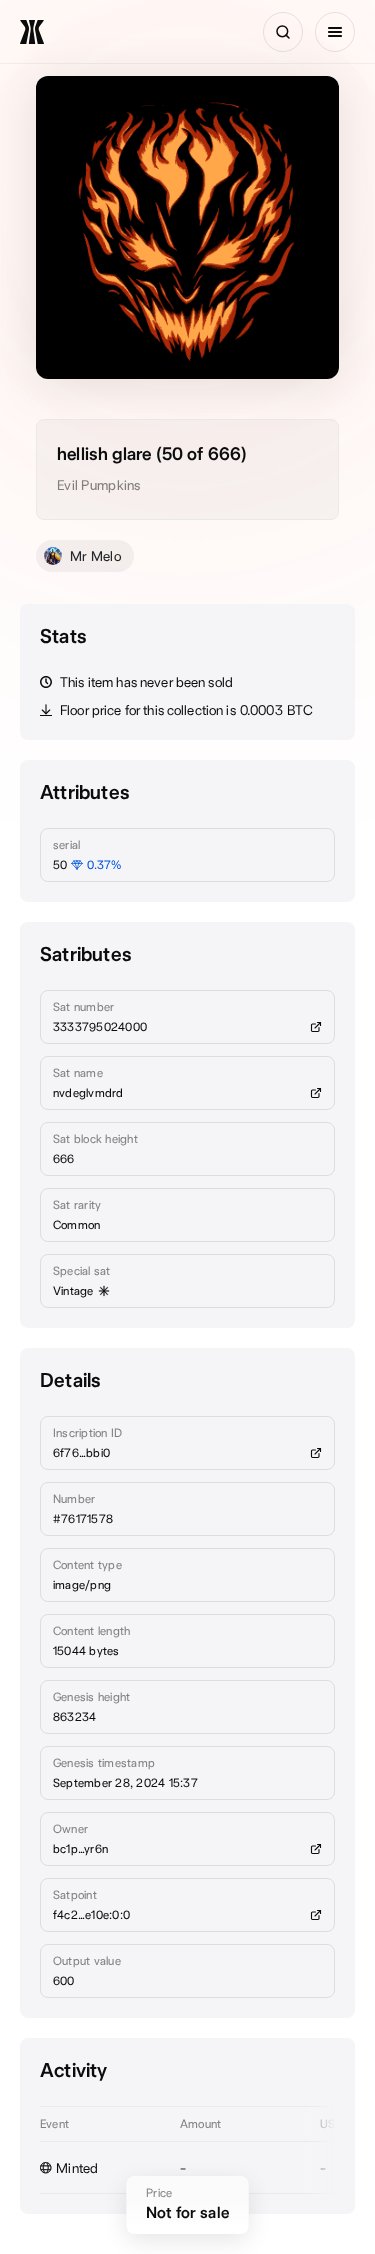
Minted (77, 2168)
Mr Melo (96, 556)
